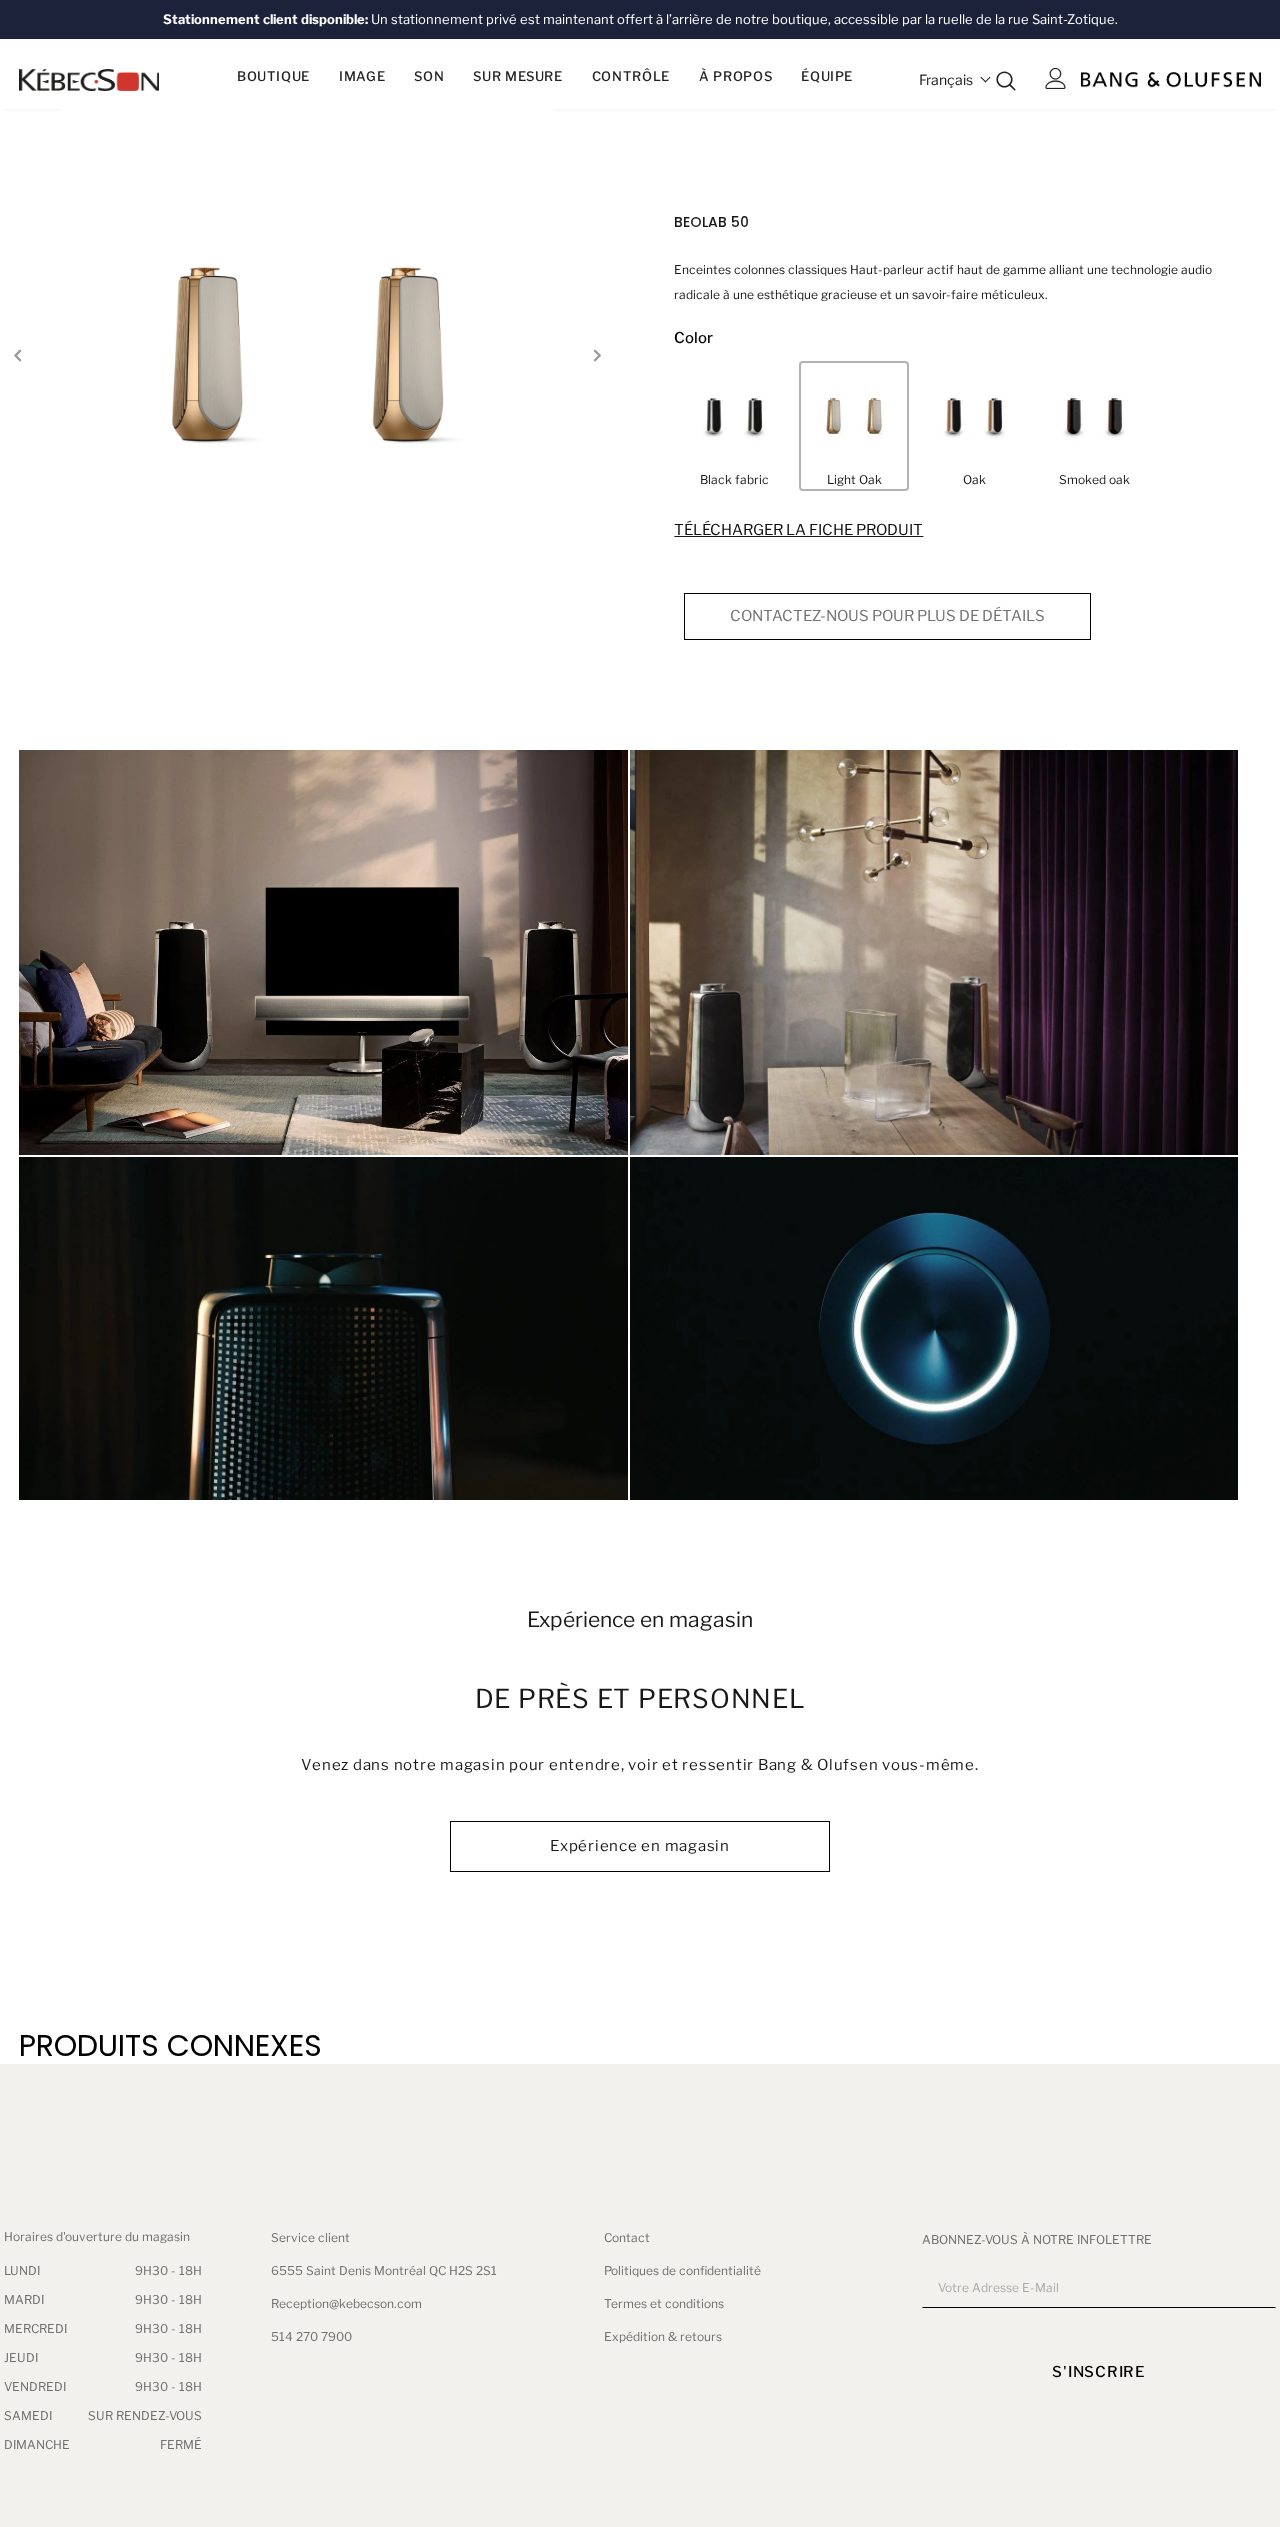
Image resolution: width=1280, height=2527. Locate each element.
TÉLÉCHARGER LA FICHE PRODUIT (798, 530)
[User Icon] (1056, 78)
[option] (307, 354)
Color (693, 338)
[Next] (596, 355)
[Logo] (89, 79)
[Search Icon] (1006, 80)
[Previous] (18, 355)
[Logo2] (1171, 78)
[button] (955, 79)
